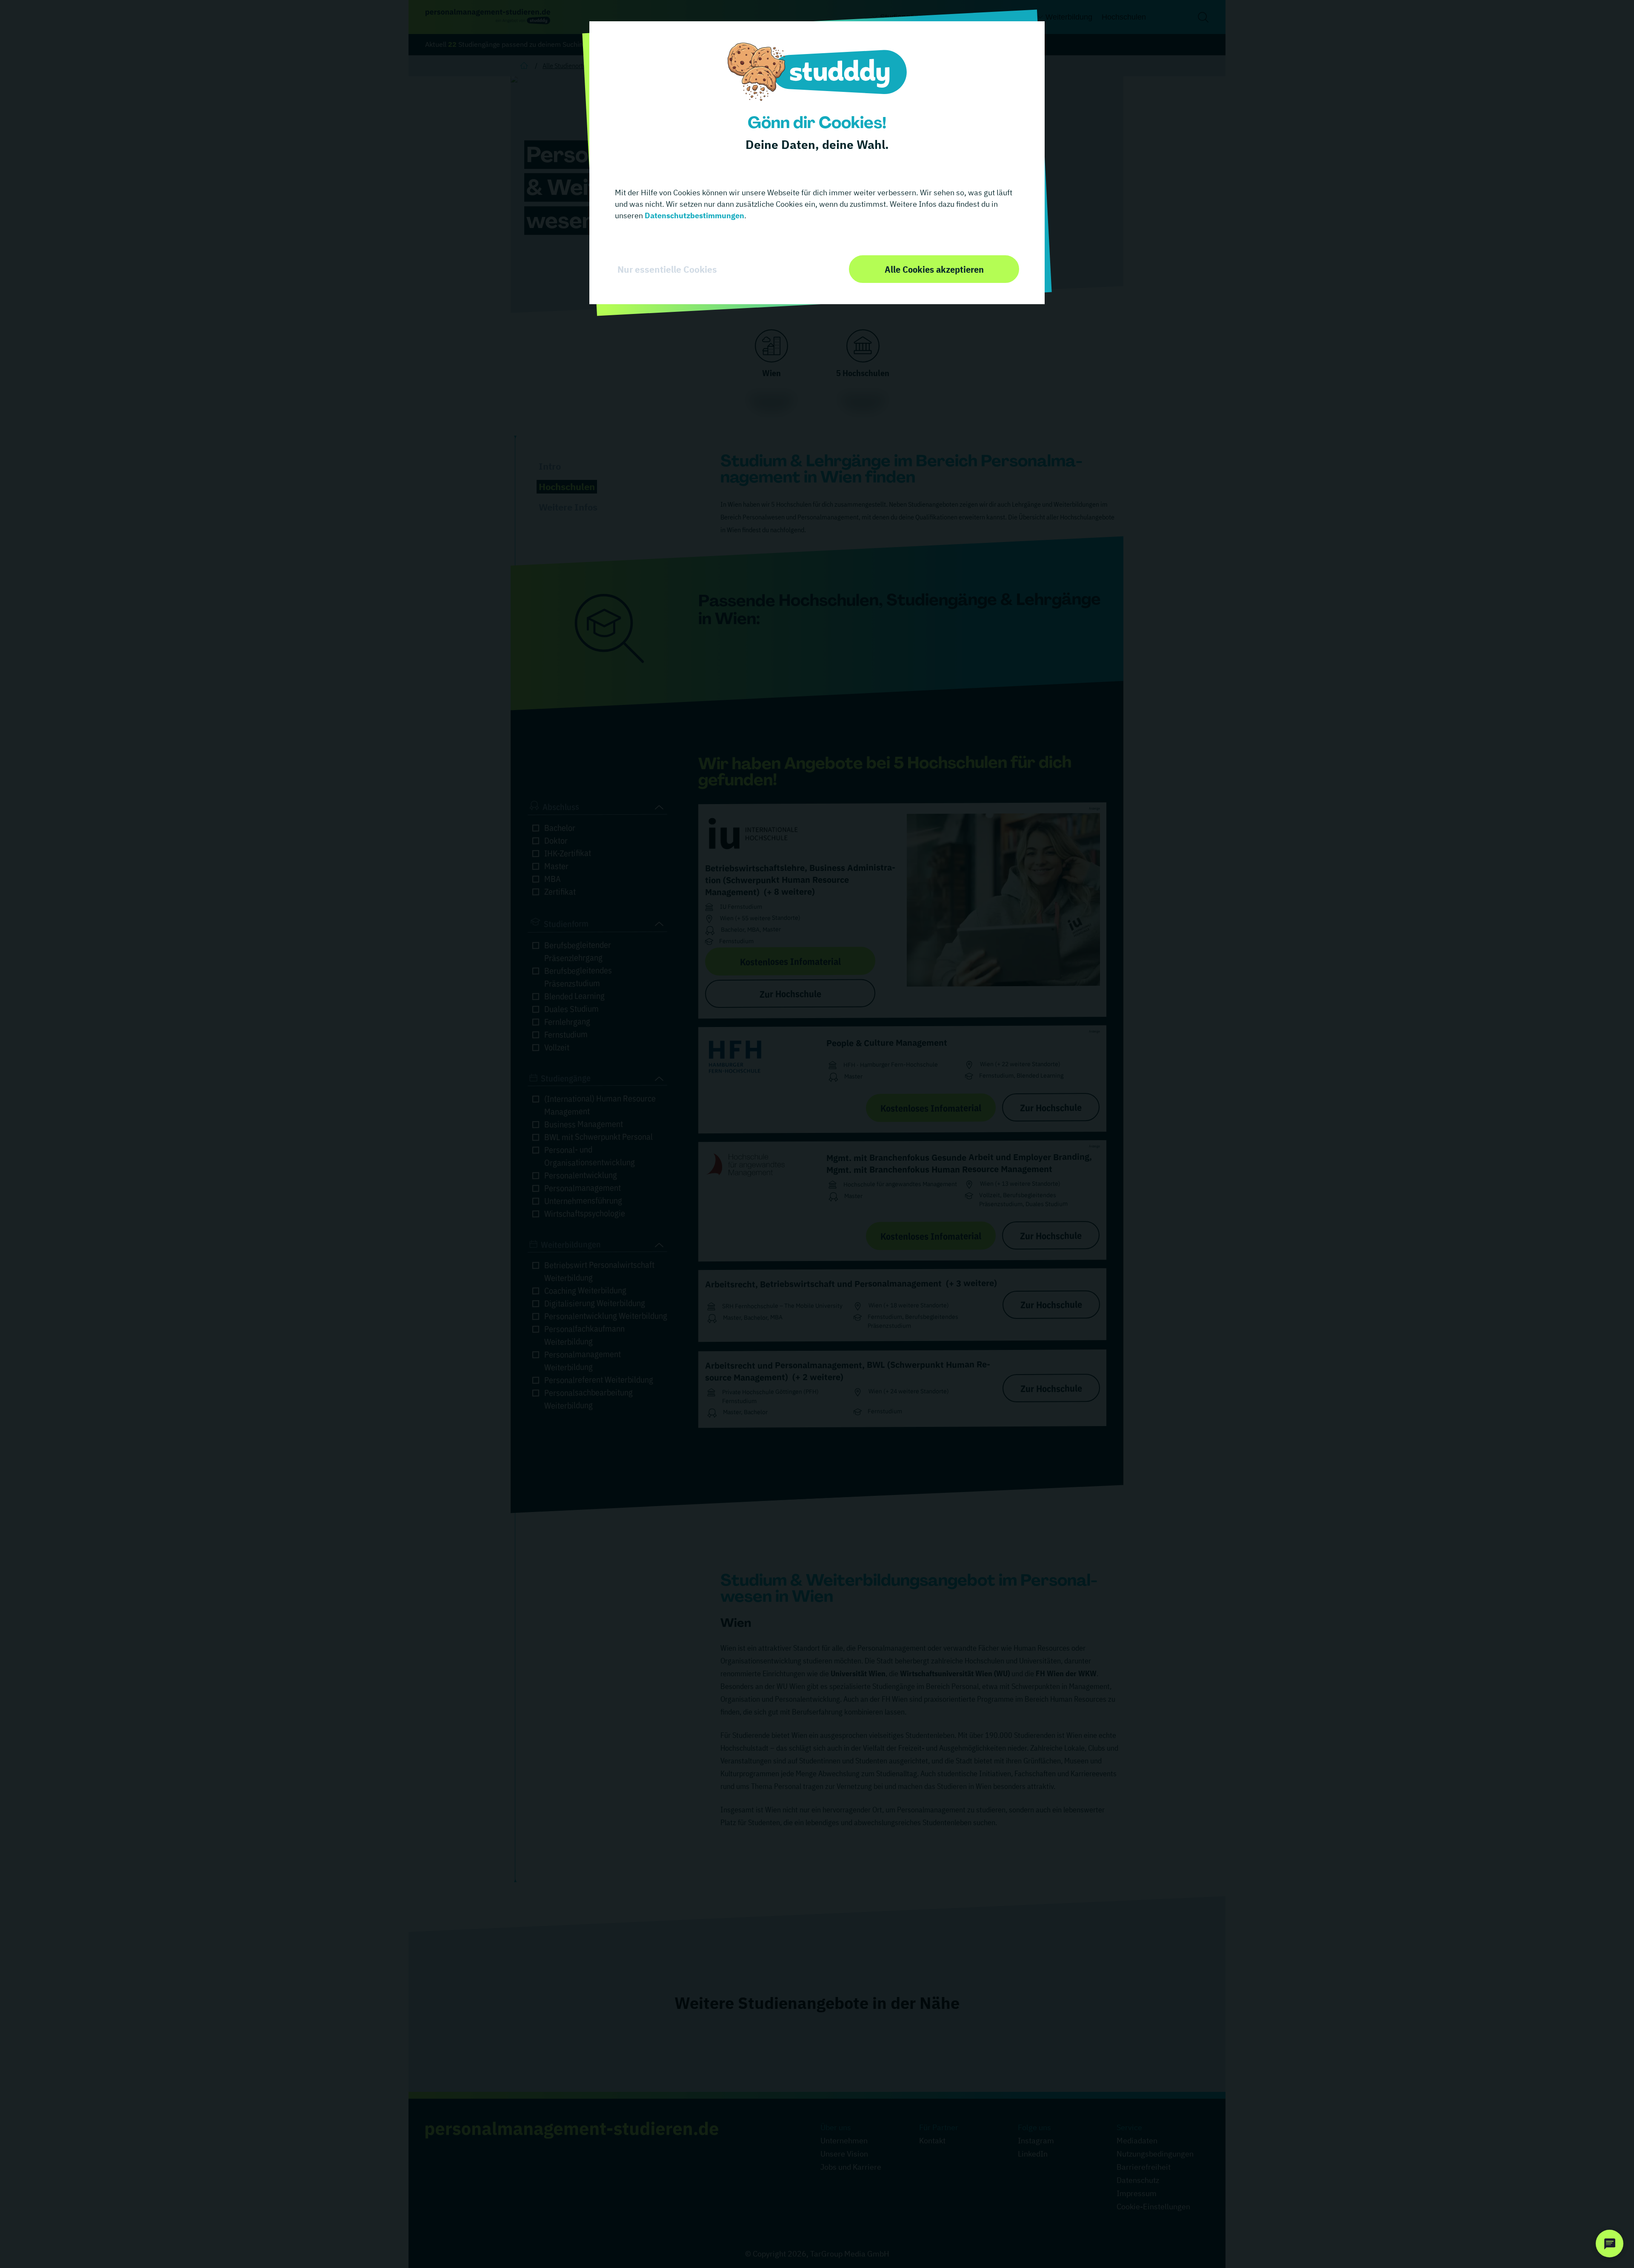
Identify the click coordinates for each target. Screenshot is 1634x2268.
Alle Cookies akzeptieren (934, 269)
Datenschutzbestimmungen (694, 215)
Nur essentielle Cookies (667, 269)
